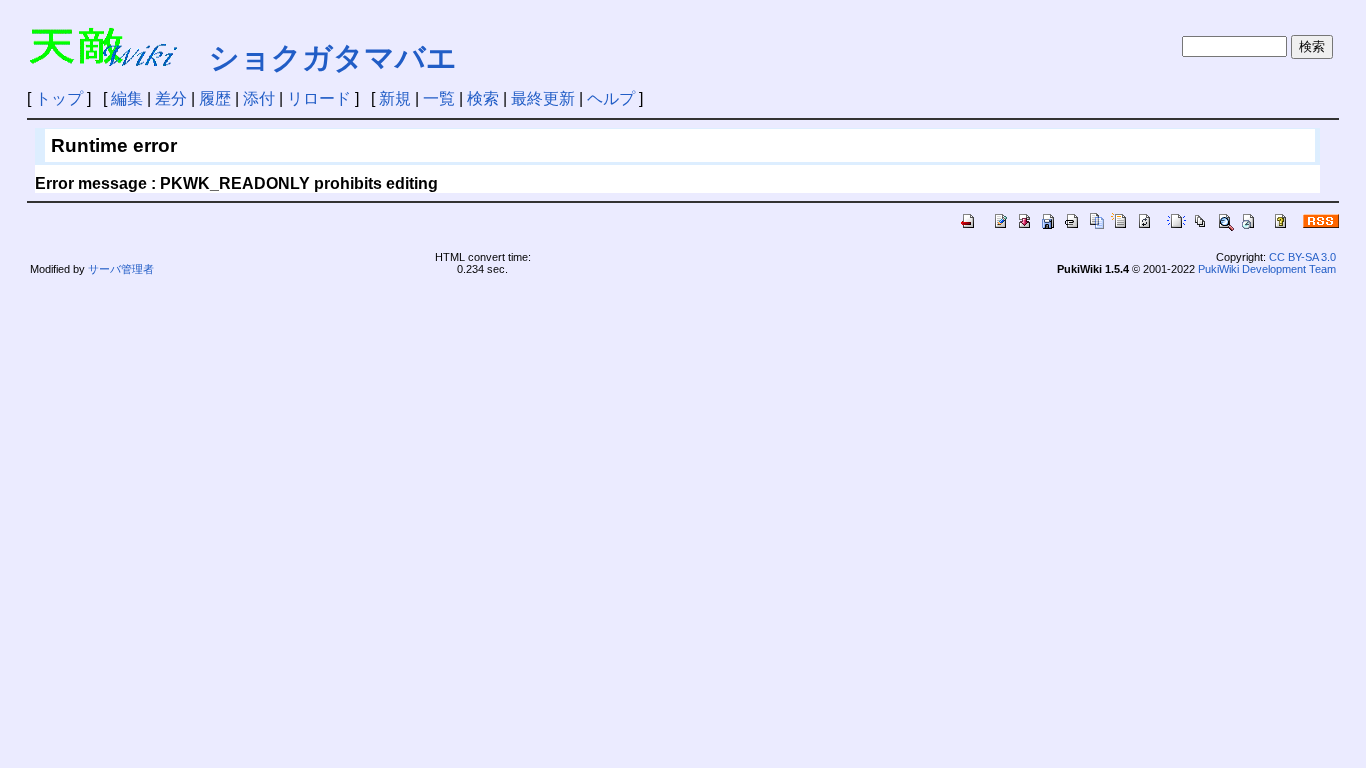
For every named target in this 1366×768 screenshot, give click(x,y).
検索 (483, 98)
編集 (127, 98)
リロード (319, 98)
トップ (59, 98)
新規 (395, 98)
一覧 (439, 98)
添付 (259, 98)
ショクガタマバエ (333, 57)
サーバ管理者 (121, 269)
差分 (171, 98)
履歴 (215, 98)
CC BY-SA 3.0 (1302, 257)
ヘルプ (611, 98)
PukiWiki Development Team (1267, 269)
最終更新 (543, 98)
